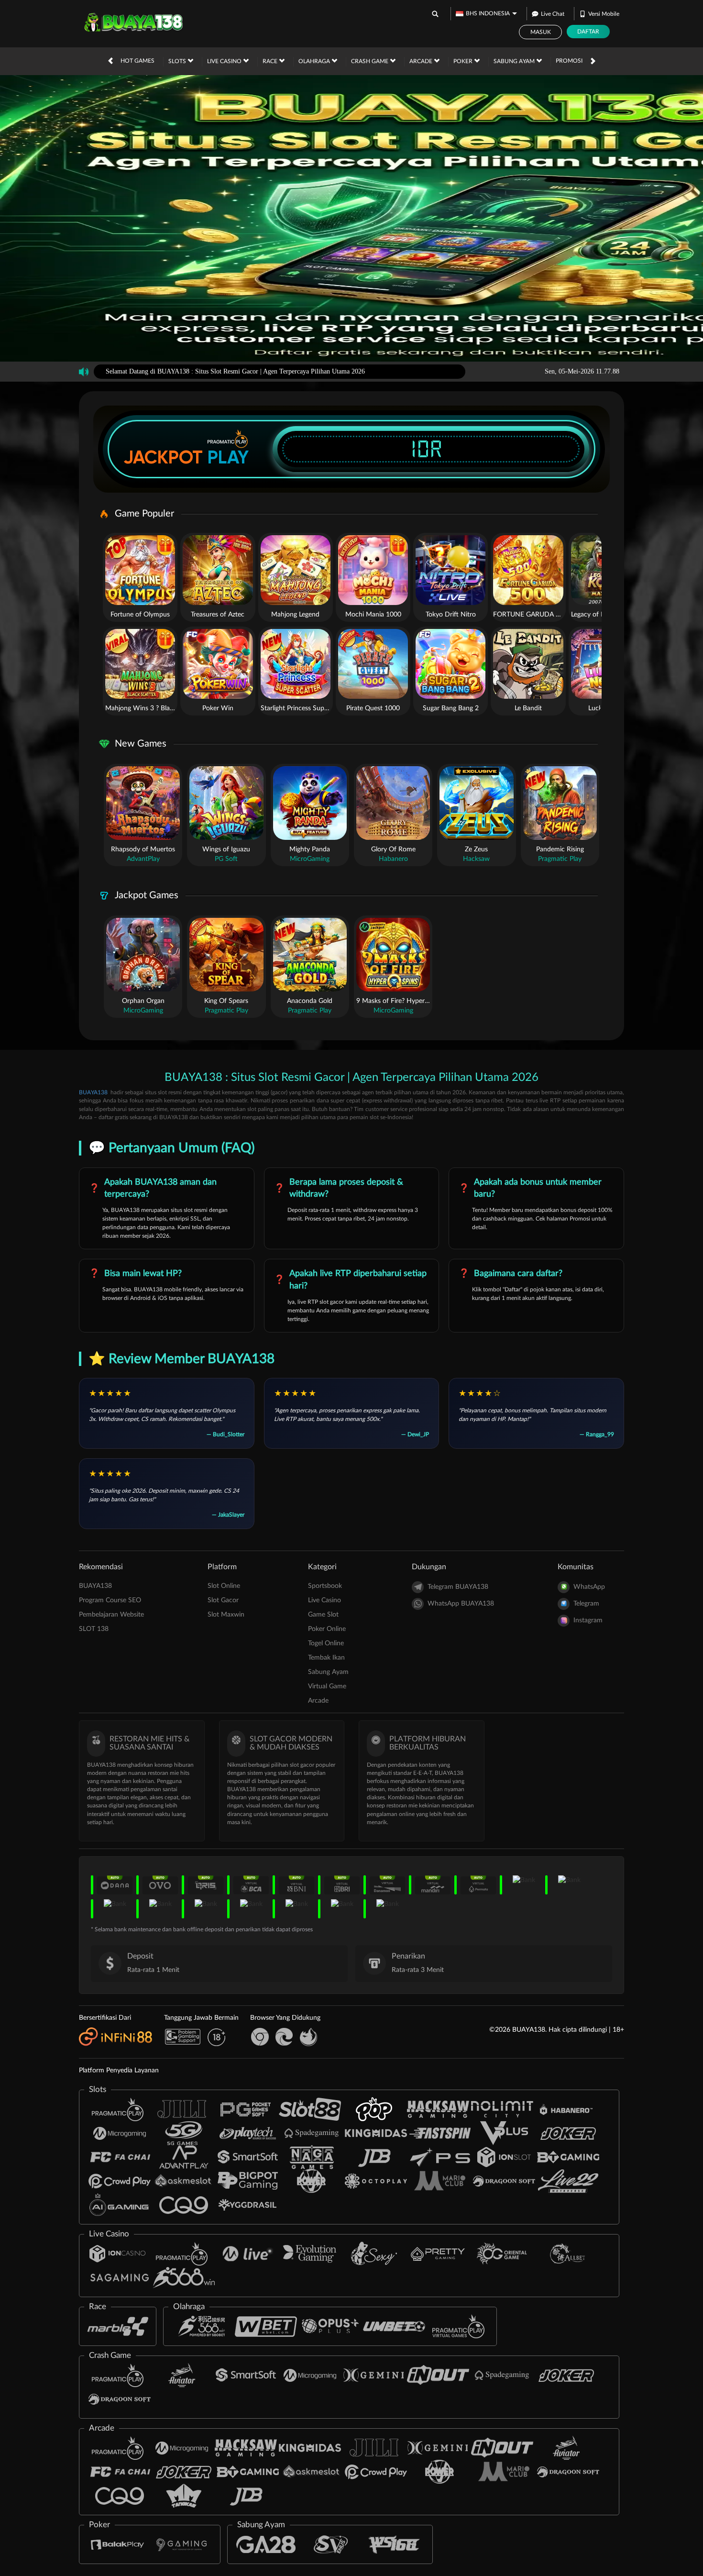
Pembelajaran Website (111, 1615)
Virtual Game (327, 1686)
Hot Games (137, 61)
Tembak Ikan (326, 1658)
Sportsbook (325, 1586)
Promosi (569, 61)
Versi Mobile (604, 14)
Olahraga (315, 61)
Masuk (541, 32)
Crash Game (370, 61)
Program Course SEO (110, 1600)
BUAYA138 (93, 1092)
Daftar (588, 32)
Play (228, 457)
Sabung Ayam (515, 61)
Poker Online (327, 1629)
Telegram (586, 1604)
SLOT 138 (94, 1629)
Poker (464, 61)
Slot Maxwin (226, 1615)
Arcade (422, 61)
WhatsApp (589, 1587)
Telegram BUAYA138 (458, 1587)
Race (271, 61)
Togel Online (326, 1643)
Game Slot (323, 1615)
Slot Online (224, 1586)
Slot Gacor (223, 1600)
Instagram (588, 1620)
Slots (178, 61)
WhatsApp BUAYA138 (461, 1604)
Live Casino (225, 61)
